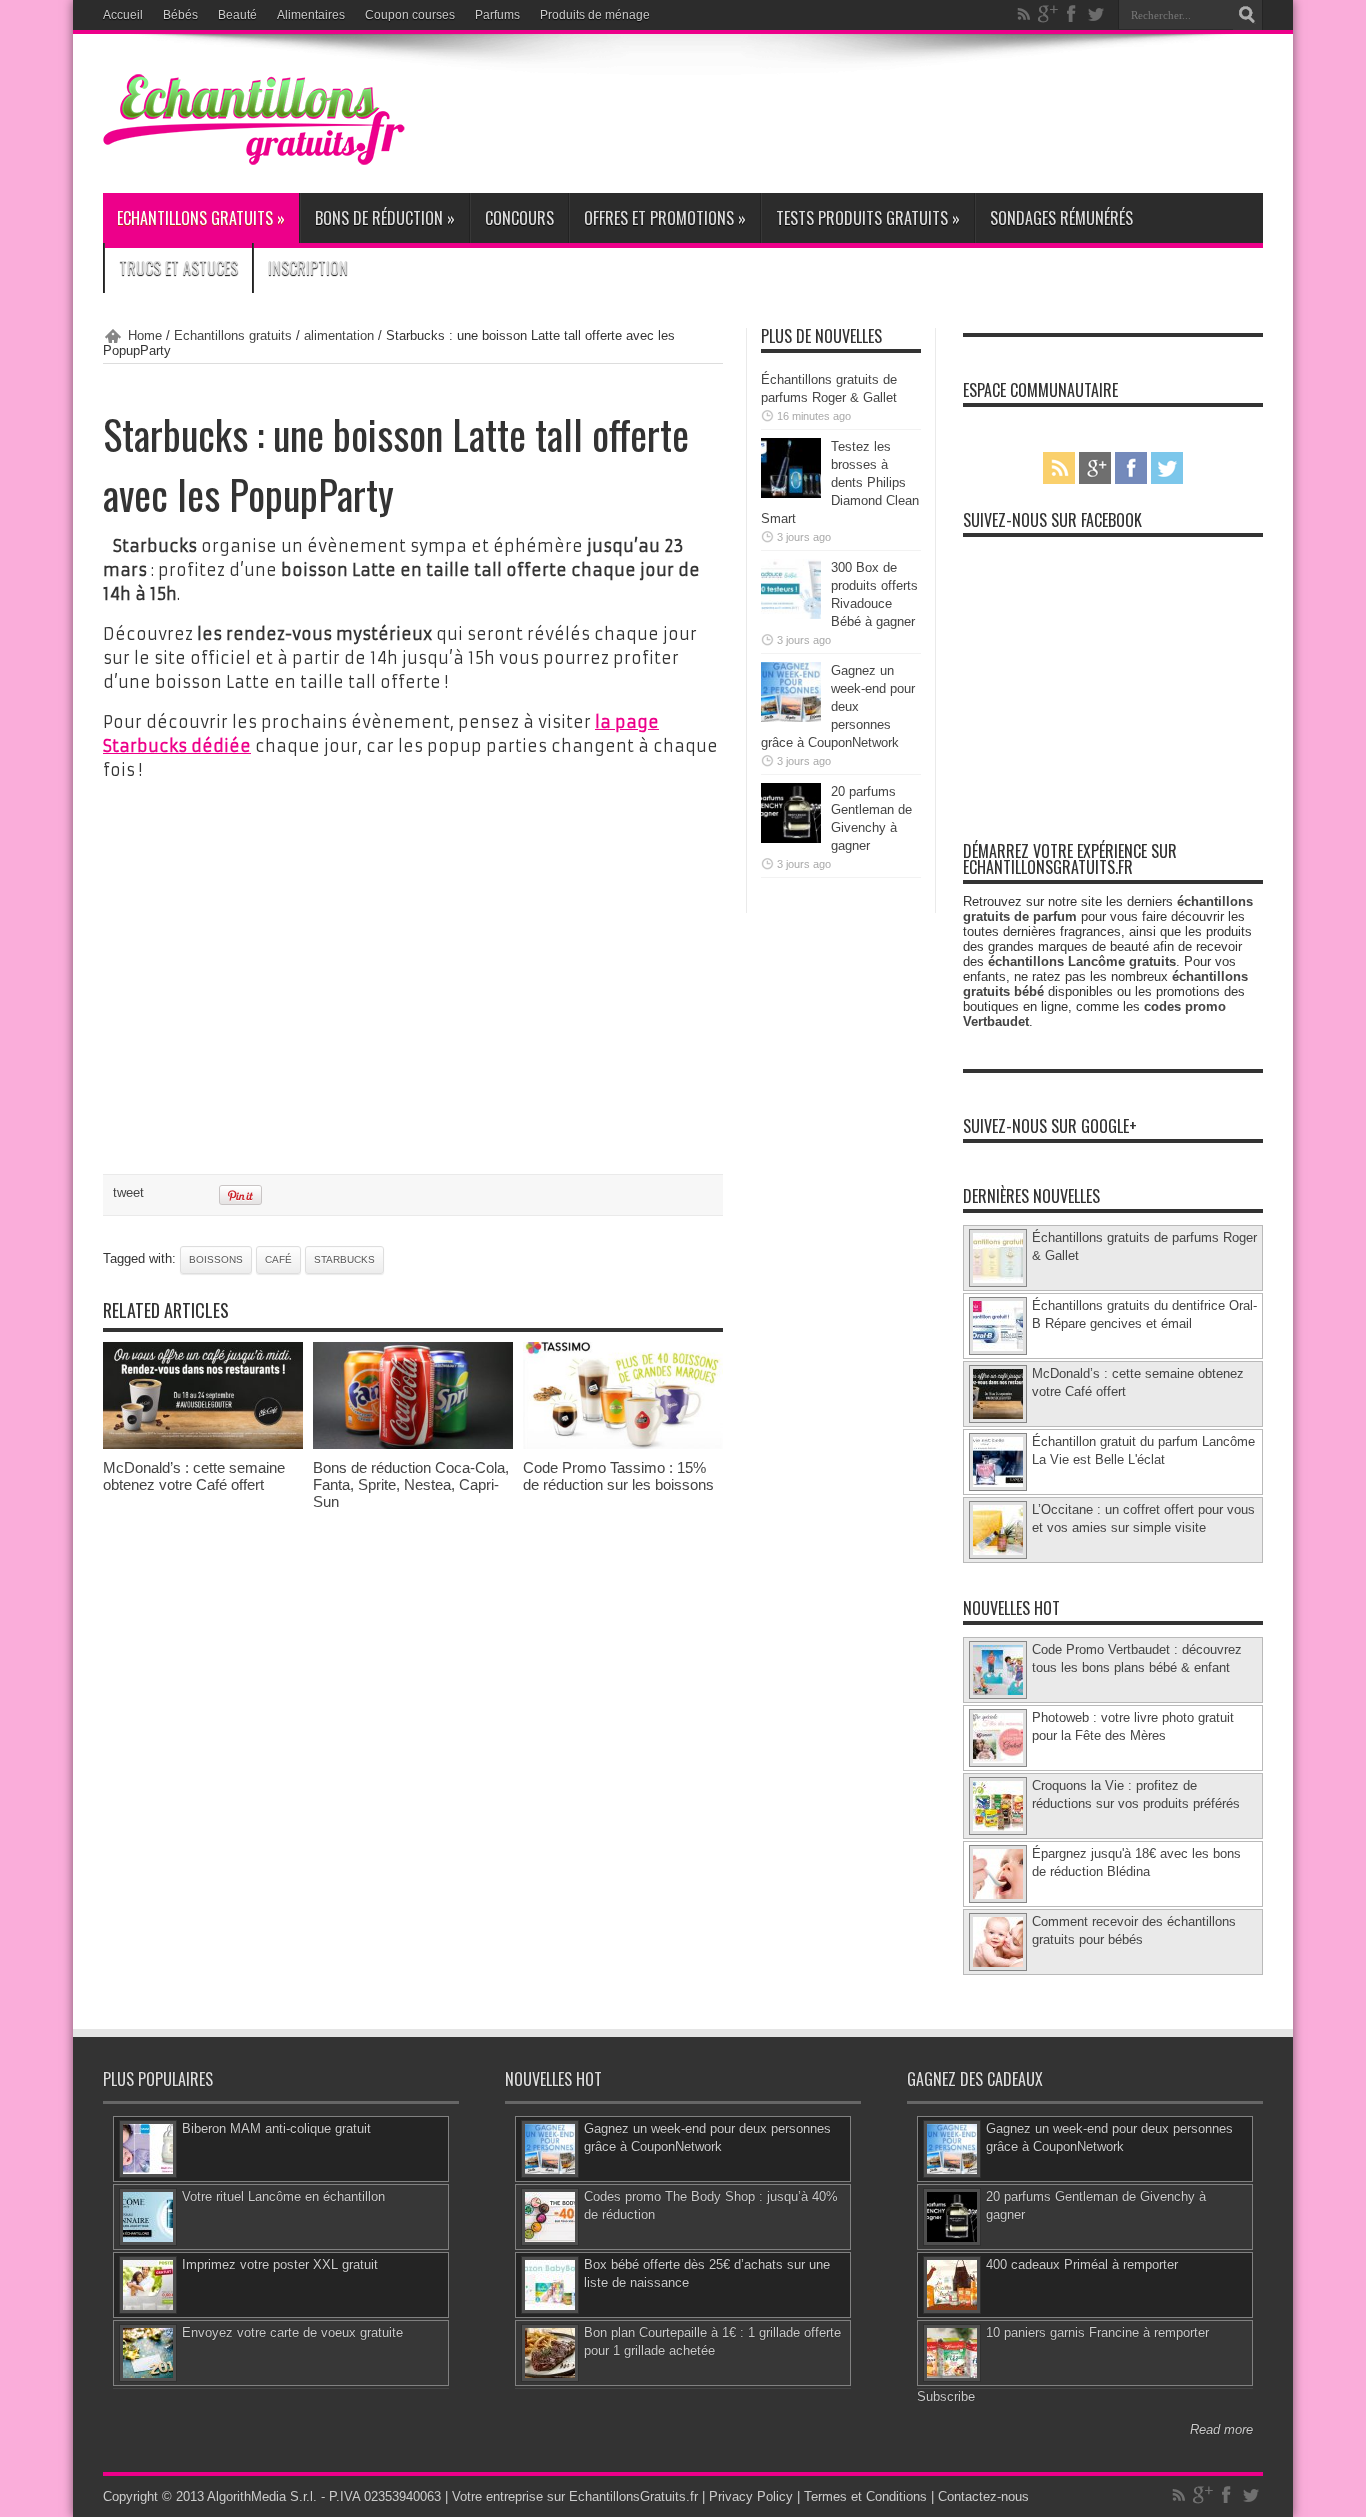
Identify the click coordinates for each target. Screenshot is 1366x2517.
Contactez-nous (983, 2496)
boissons (216, 1259)
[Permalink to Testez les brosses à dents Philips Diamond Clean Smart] (791, 493)
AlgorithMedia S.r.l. (262, 2496)
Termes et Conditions (865, 2496)
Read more (1221, 2429)
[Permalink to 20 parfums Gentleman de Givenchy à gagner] (791, 838)
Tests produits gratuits (868, 218)
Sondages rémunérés (1061, 218)
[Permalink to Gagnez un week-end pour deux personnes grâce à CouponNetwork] (791, 717)
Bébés (180, 15)
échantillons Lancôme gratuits (1082, 961)
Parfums (497, 15)
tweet (128, 1192)
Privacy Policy (751, 2496)
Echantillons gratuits (201, 218)
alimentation (339, 335)
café (278, 1259)
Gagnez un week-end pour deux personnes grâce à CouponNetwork (838, 706)
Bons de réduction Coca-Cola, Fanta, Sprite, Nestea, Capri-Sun (411, 1484)
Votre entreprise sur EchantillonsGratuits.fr (575, 2496)
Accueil (123, 15)
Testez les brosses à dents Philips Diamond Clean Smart (840, 482)
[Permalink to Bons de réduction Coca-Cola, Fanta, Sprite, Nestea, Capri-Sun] (413, 1444)
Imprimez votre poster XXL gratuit (280, 2264)
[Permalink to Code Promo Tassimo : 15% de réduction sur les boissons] (623, 1444)
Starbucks (344, 1259)
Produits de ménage (595, 15)
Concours (519, 218)
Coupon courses (410, 15)
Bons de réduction (385, 218)
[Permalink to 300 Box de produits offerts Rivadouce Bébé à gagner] (791, 614)
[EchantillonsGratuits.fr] (254, 160)
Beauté (237, 15)
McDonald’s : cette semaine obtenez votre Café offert (194, 1476)
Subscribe (946, 2396)
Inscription (308, 268)
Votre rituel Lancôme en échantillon (283, 2196)
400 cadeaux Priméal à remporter (1082, 2264)
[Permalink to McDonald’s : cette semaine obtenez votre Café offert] (203, 1444)
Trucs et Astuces (178, 268)
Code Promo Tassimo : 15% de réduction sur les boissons (618, 1476)
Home (145, 335)
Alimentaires (311, 15)
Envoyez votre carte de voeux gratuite (292, 2332)
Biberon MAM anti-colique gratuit (276, 2128)
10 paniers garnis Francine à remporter (1097, 2332)
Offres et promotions (665, 218)
